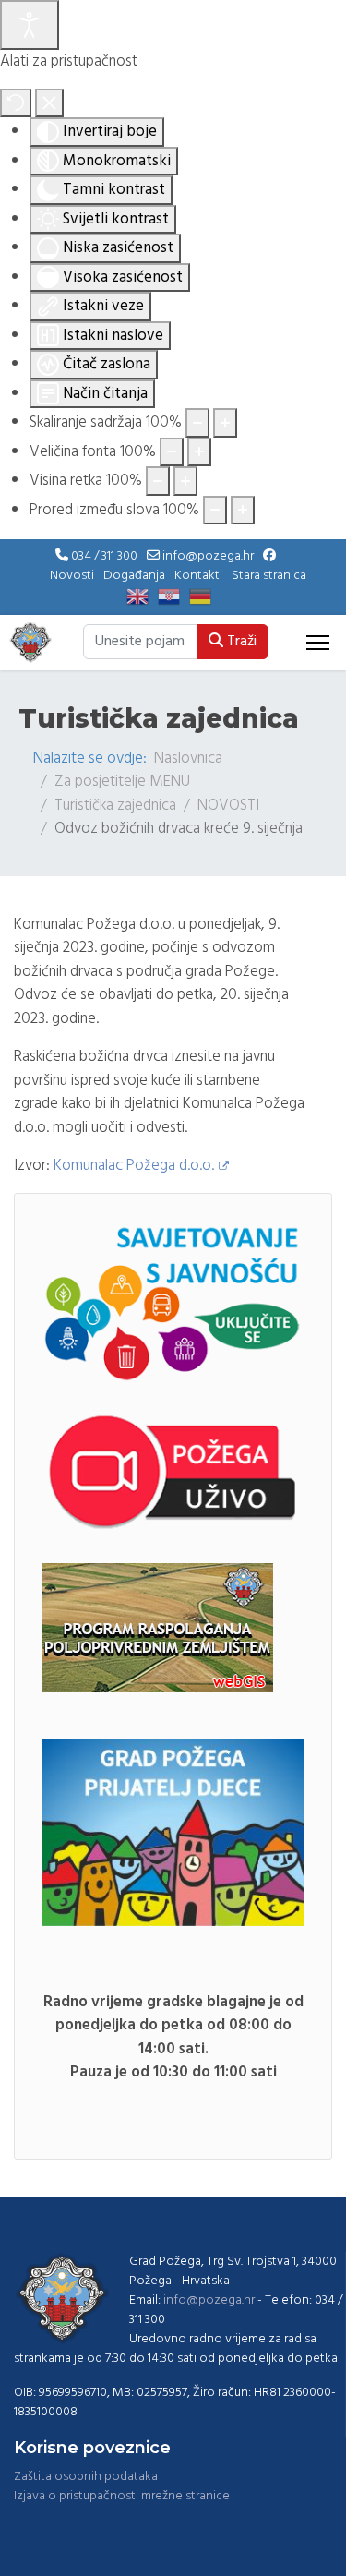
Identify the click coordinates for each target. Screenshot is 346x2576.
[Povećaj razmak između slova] (243, 511)
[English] (142, 597)
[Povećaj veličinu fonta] (199, 452)
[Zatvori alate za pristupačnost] (49, 103)
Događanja (134, 576)
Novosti (72, 576)
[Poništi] (16, 103)
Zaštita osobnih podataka (86, 2477)
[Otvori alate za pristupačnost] (30, 25)
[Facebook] (269, 556)
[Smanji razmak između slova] (215, 511)
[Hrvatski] (173, 597)
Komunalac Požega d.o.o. (134, 1166)
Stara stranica (269, 576)
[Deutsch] (205, 597)
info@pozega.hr (208, 556)
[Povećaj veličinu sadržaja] (225, 423)
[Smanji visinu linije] (158, 481)
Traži (240, 642)
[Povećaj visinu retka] (185, 481)
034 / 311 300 (104, 556)
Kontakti (198, 576)
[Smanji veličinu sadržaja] (197, 423)
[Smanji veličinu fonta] (172, 452)
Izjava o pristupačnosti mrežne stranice (122, 2496)
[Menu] (318, 643)
